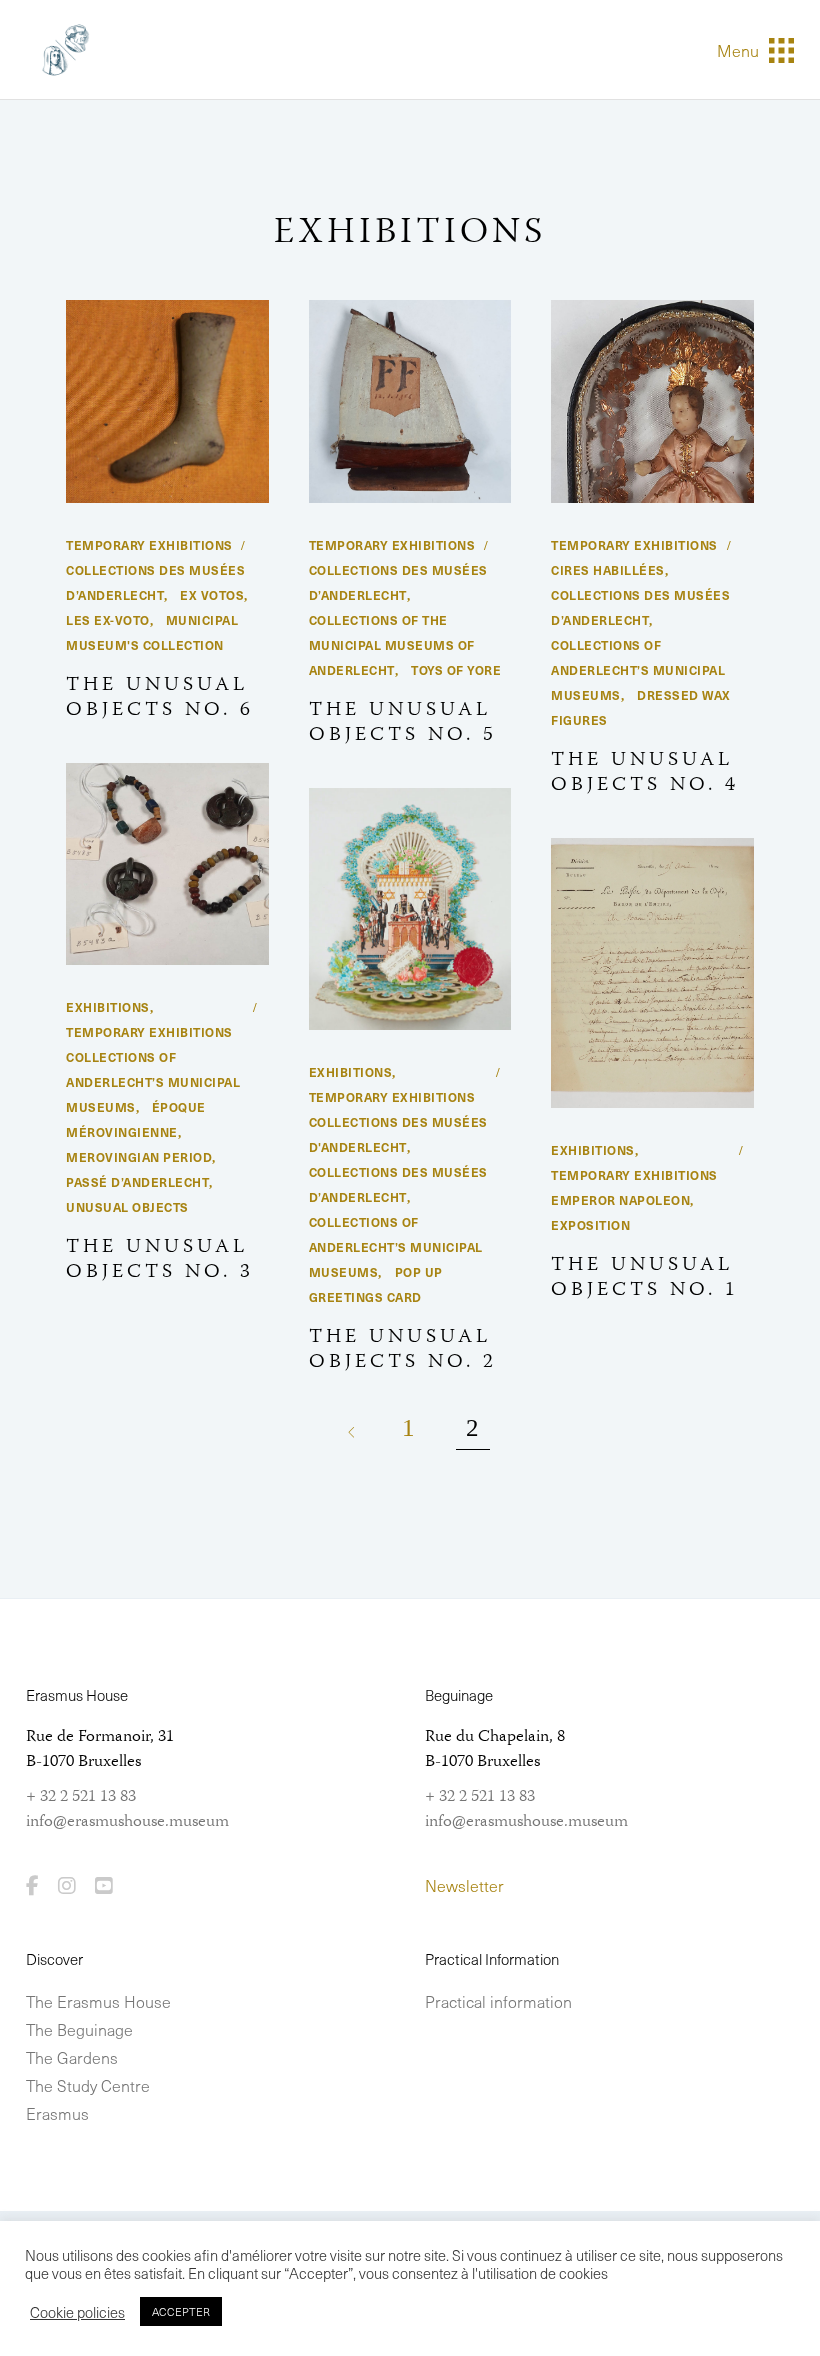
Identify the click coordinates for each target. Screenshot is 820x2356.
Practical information (498, 2001)
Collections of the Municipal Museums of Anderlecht (392, 645)
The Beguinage (79, 2029)
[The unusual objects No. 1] (652, 973)
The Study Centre (88, 2085)
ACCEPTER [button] (181, 2311)
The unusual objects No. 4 (645, 773)
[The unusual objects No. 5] (410, 401)
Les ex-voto (108, 620)
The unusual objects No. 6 (160, 698)
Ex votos (212, 595)
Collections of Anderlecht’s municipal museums (638, 670)
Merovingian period (139, 1157)
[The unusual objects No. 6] (167, 401)
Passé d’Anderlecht (137, 1182)
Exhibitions (108, 1007)
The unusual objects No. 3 (160, 1260)
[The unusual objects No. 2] (410, 909)
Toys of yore (456, 670)
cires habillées (608, 570)
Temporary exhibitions (149, 545)
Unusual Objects (127, 1207)
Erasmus (57, 2113)
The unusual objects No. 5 (403, 723)
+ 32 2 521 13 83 (81, 1797)
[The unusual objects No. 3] (167, 864)
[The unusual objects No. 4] (652, 401)
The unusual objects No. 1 (645, 1278)
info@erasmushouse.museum (127, 1822)
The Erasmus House (98, 2001)
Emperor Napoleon (620, 1200)
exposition (590, 1225)
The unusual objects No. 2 (403, 1350)
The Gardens (72, 2057)
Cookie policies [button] (77, 2312)
